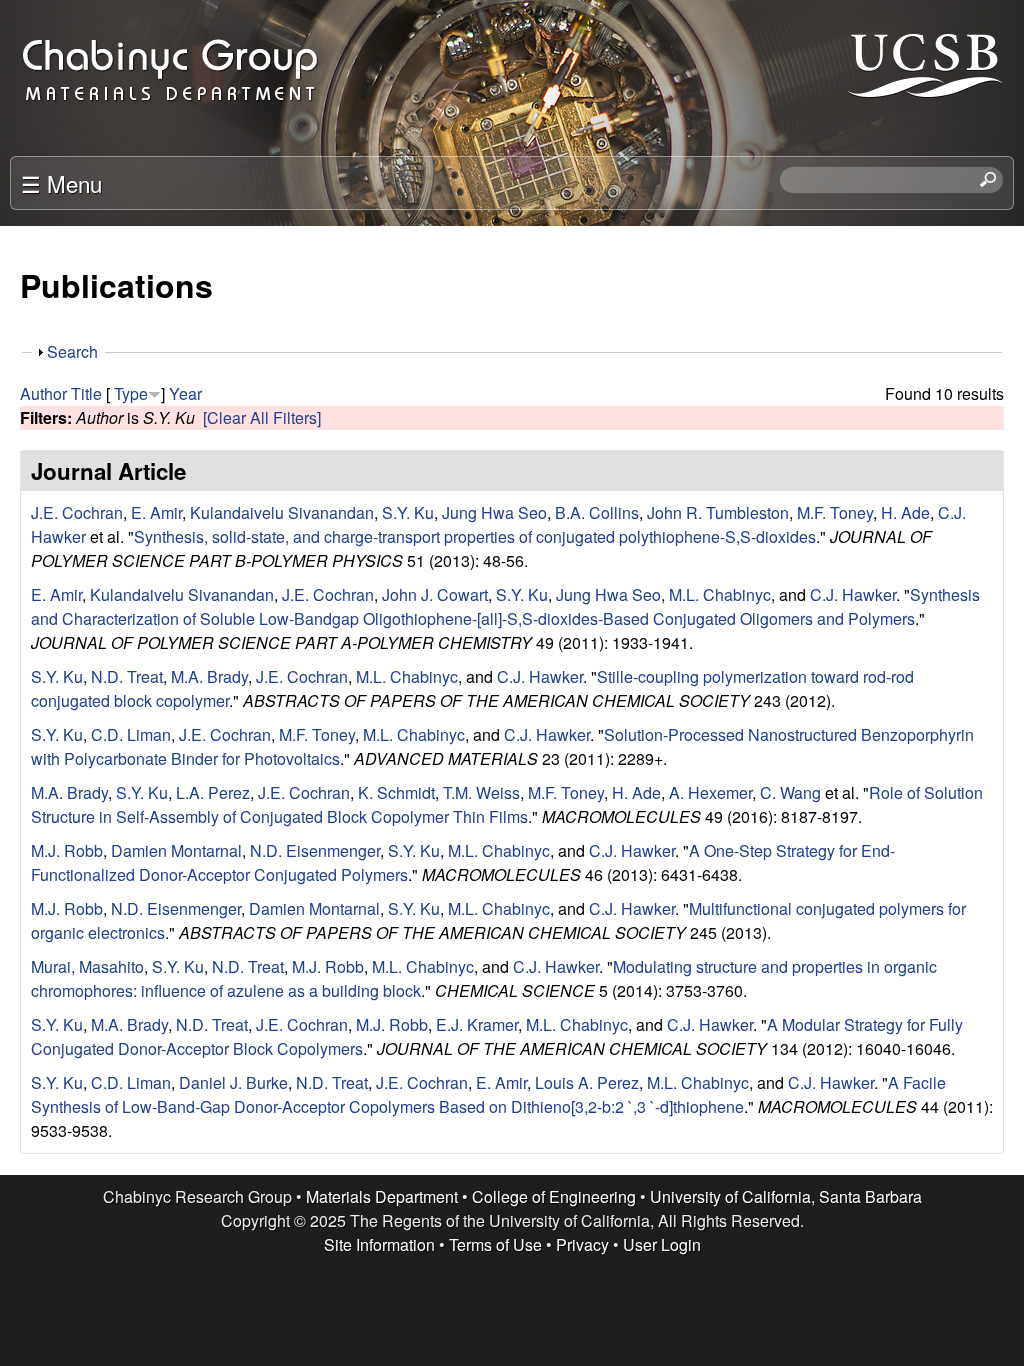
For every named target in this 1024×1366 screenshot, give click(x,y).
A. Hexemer (710, 792)
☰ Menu (61, 183)
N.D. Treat (127, 676)
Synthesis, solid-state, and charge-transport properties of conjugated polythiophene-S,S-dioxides (475, 536)
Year (185, 393)
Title (86, 393)
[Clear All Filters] (262, 417)
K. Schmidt (396, 792)
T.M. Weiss (481, 792)
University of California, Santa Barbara (786, 1196)
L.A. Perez (213, 792)
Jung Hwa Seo (494, 512)
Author (43, 393)
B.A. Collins (597, 512)
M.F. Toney (835, 512)
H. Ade (905, 512)
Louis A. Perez (587, 1082)
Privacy (582, 1244)
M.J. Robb (67, 850)
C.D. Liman (131, 734)
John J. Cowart (435, 594)
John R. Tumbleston (718, 512)
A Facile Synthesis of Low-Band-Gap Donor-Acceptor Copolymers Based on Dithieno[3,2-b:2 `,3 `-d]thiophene (488, 1094)
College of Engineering (554, 1196)
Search (72, 351)
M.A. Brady (209, 676)
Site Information (379, 1244)
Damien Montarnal (176, 850)
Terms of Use (495, 1244)
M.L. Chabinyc (720, 594)
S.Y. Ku (408, 512)
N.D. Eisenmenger (315, 850)
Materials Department (382, 1196)
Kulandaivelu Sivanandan (282, 512)
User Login (662, 1244)
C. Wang (790, 792)
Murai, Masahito (87, 966)
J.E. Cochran (77, 512)
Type (131, 393)
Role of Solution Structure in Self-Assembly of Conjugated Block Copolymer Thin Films (507, 804)
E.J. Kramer (477, 1024)
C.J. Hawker (853, 594)
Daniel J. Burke (233, 1082)
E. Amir (156, 512)
